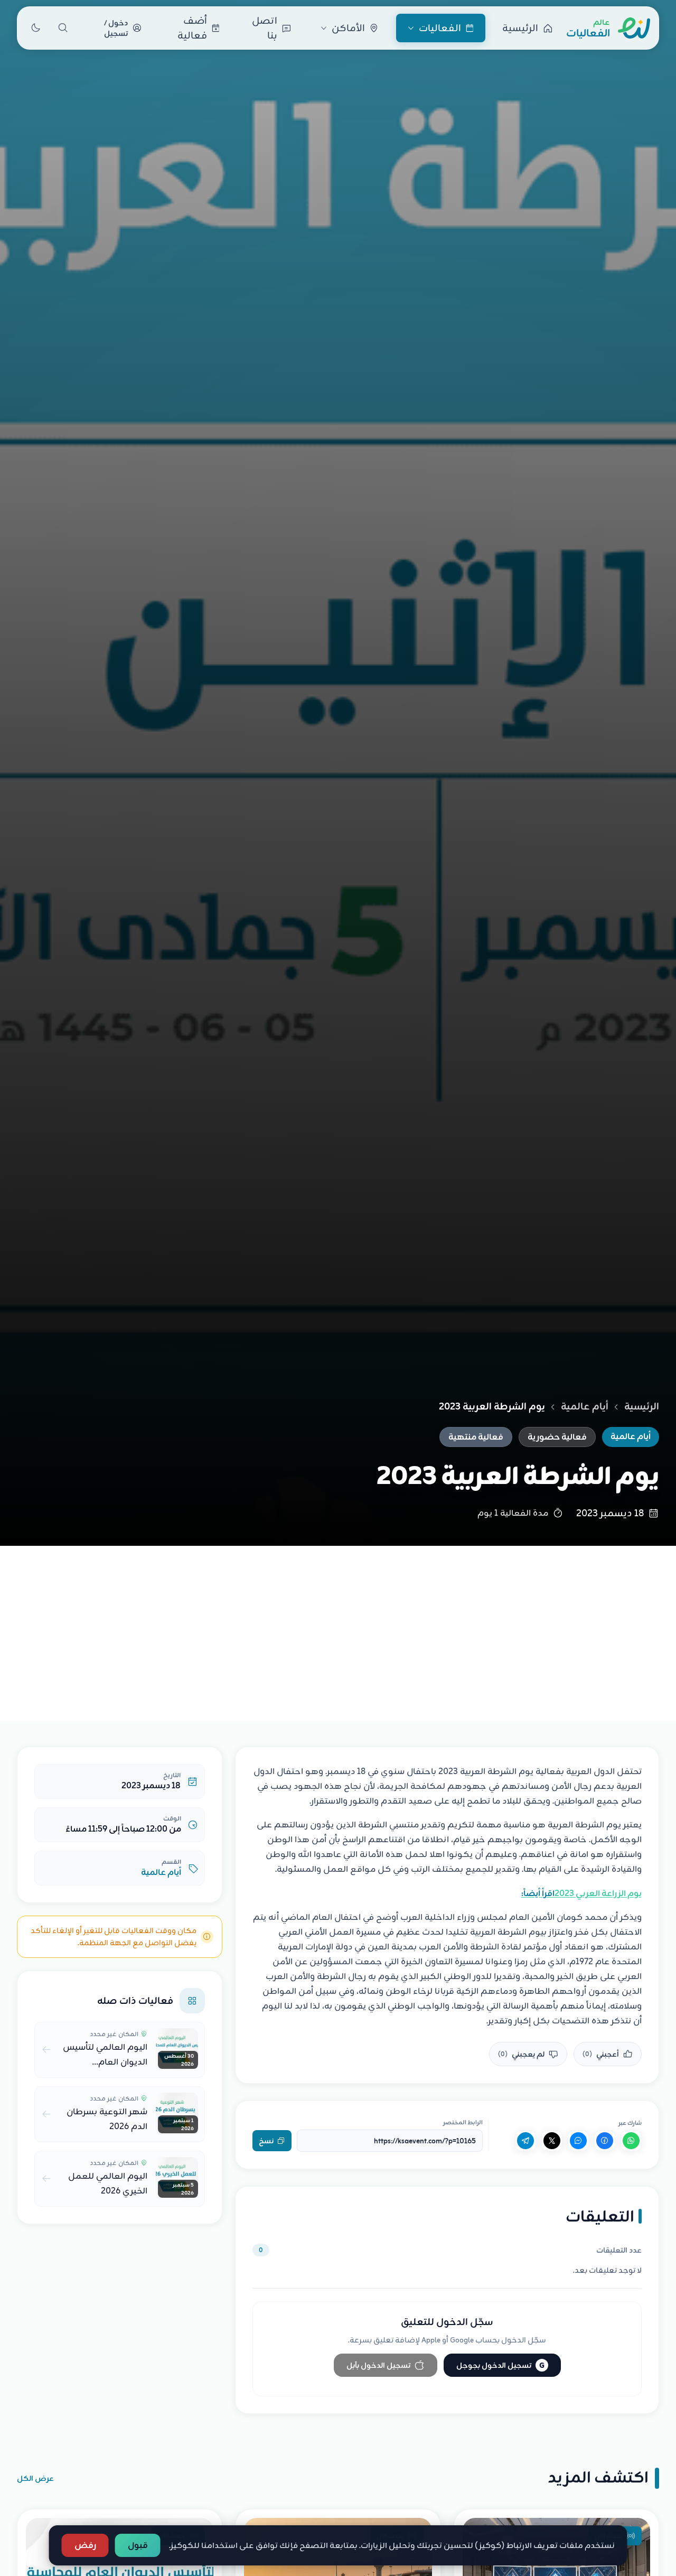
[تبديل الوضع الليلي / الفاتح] (35, 28)
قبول (138, 2545)
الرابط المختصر (463, 2122)
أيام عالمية (585, 1406)
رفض (85, 2545)
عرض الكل (35, 2478)
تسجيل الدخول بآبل (378, 2365)
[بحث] (63, 28)
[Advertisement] (338, 1625)
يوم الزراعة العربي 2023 (581, 1893)
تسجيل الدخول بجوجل (500, 2365)
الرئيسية (642, 1406)
